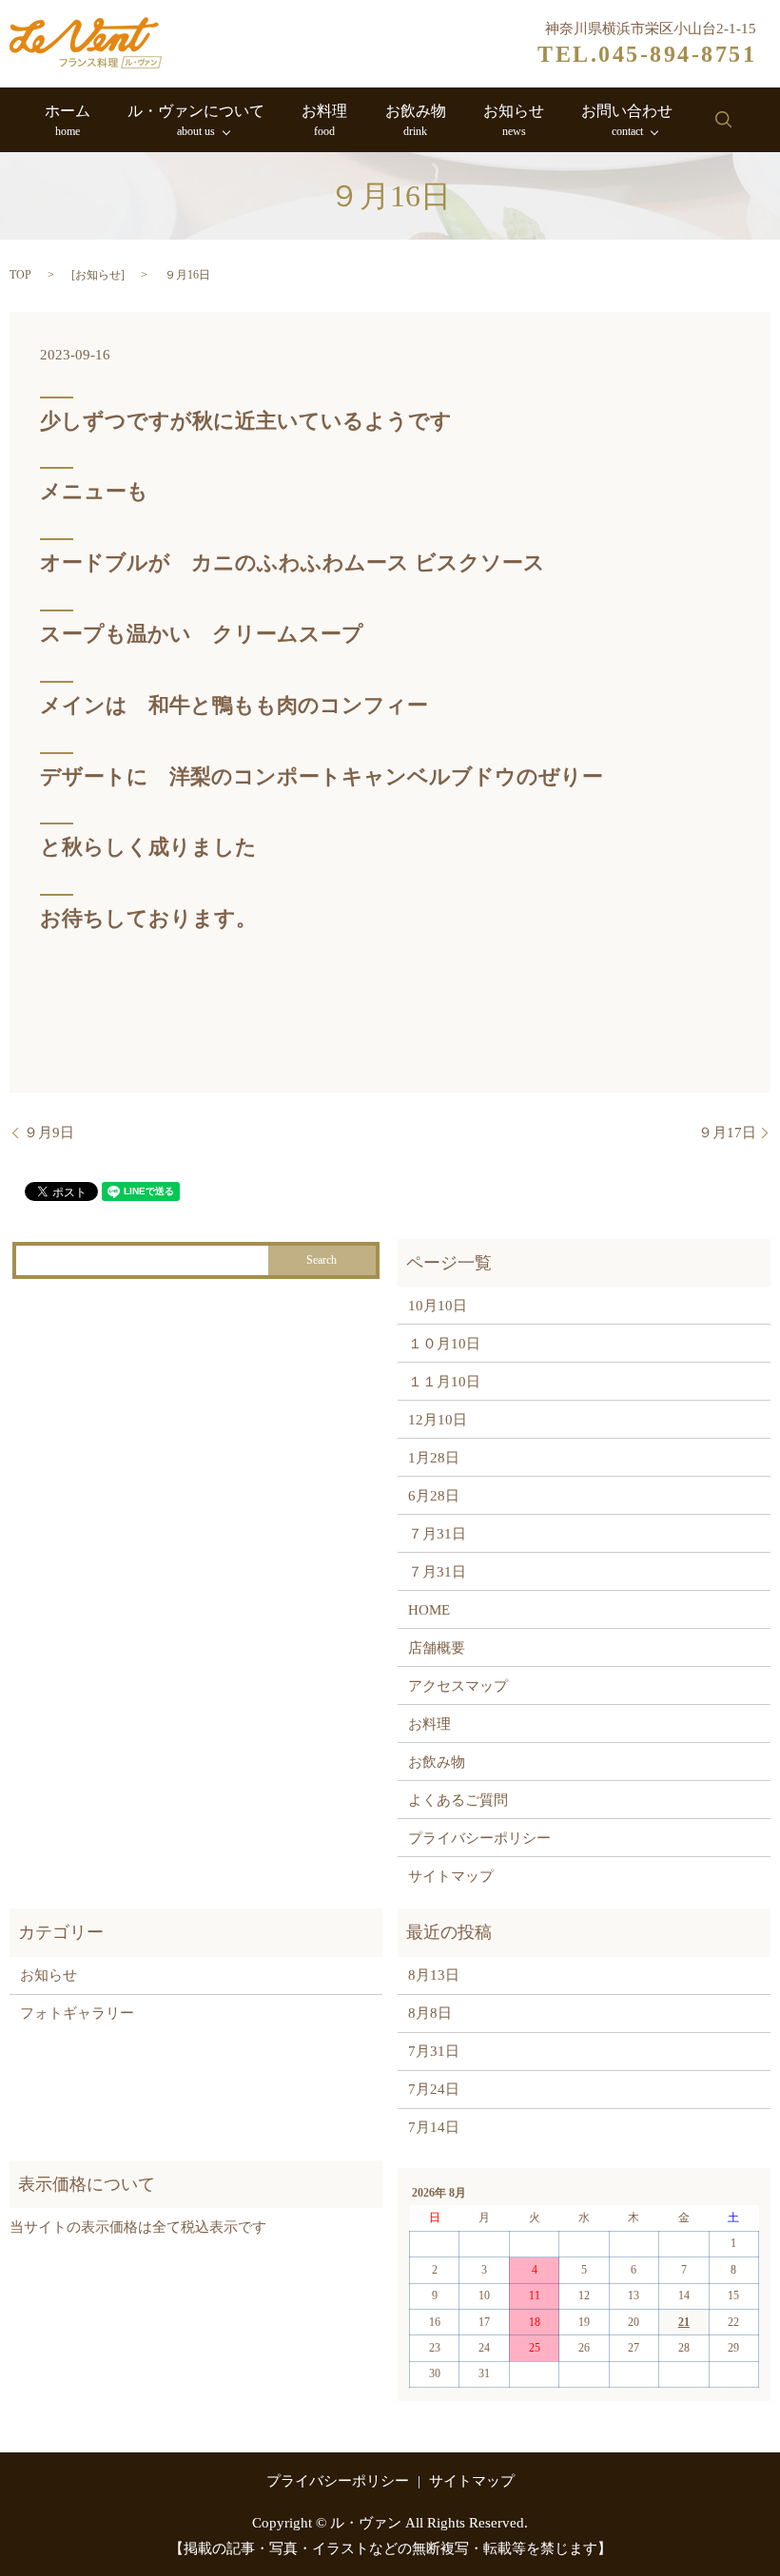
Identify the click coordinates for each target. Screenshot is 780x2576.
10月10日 (438, 1306)
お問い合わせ (627, 120)
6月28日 (434, 1496)
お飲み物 (416, 120)
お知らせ (514, 120)
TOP (20, 275)
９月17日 (727, 1133)
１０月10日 (444, 1344)
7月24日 (434, 2089)
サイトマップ (451, 1876)
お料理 (324, 120)
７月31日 (437, 1534)
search (723, 120)
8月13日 (434, 1975)
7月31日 (434, 2051)
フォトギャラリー (77, 2013)
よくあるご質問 (458, 1800)
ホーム (68, 120)
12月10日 (438, 1420)
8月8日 (430, 2013)
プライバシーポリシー (479, 1838)
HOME (429, 1610)
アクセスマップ (458, 1686)
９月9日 (49, 1133)
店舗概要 (437, 1648)
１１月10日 (444, 1382)
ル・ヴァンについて (196, 120)
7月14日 (434, 2127)
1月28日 (434, 1458)
